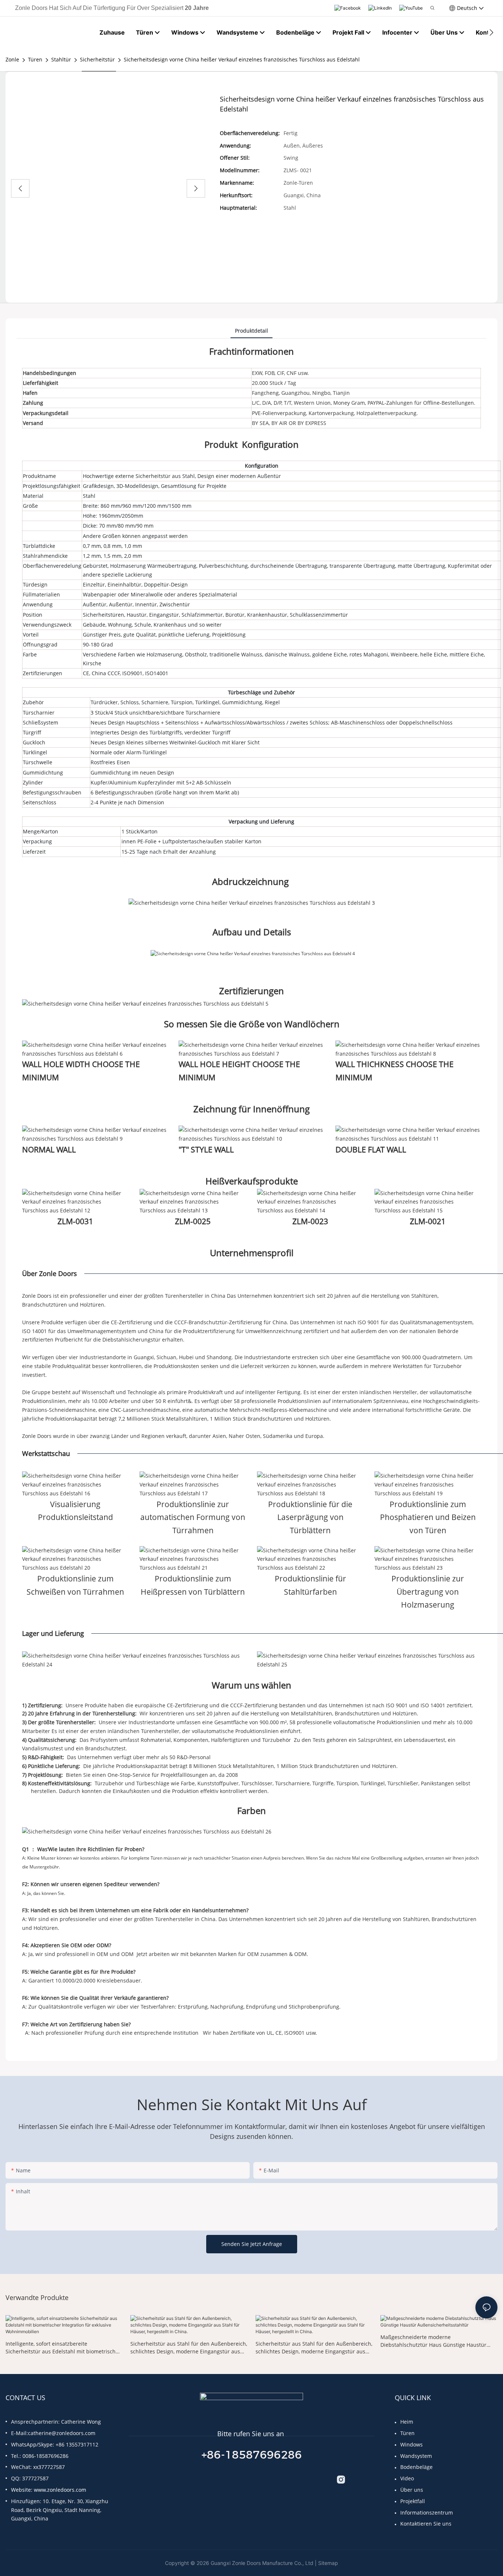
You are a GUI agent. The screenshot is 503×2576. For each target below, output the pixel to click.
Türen (35, 59)
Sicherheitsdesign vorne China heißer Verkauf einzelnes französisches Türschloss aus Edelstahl (242, 59)
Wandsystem (416, 2456)
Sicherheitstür (97, 59)
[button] (491, 32)
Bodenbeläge (416, 2467)
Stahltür (61, 59)
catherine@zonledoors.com (62, 2433)
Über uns (412, 2490)
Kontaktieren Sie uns (426, 2524)
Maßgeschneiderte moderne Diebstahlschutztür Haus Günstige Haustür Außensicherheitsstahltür (433, 2341)
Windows (411, 2444)
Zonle (12, 59)
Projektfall (413, 2501)
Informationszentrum (427, 2513)
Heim (407, 2422)
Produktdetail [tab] (251, 331)
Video (407, 2478)
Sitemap (328, 2563)
